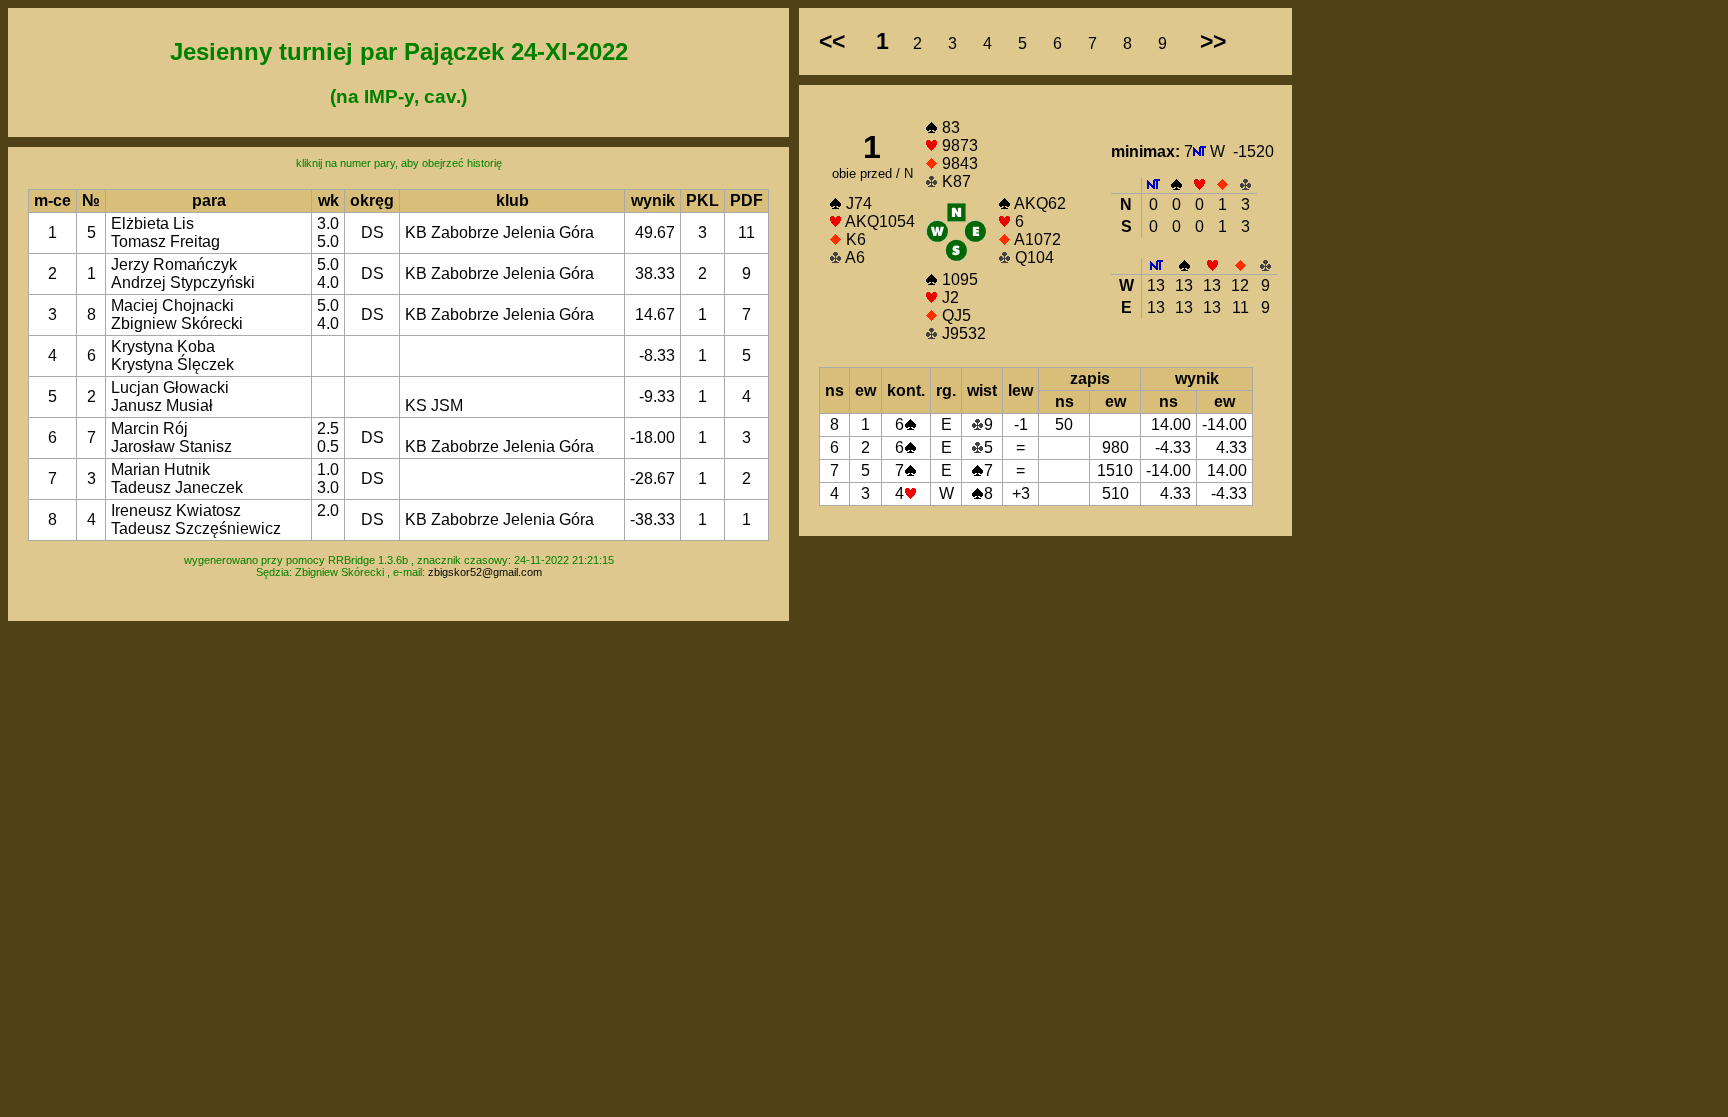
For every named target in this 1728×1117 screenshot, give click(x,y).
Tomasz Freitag (165, 241)
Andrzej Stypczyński (183, 282)
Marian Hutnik (160, 469)
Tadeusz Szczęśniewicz (196, 528)
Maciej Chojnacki (172, 305)
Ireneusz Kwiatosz (176, 510)
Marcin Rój (149, 428)
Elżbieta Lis (152, 223)
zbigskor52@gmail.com (485, 572)
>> (1213, 41)
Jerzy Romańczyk (174, 264)
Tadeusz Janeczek (177, 487)
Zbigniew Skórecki (177, 323)
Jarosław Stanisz (171, 446)
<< (832, 41)
